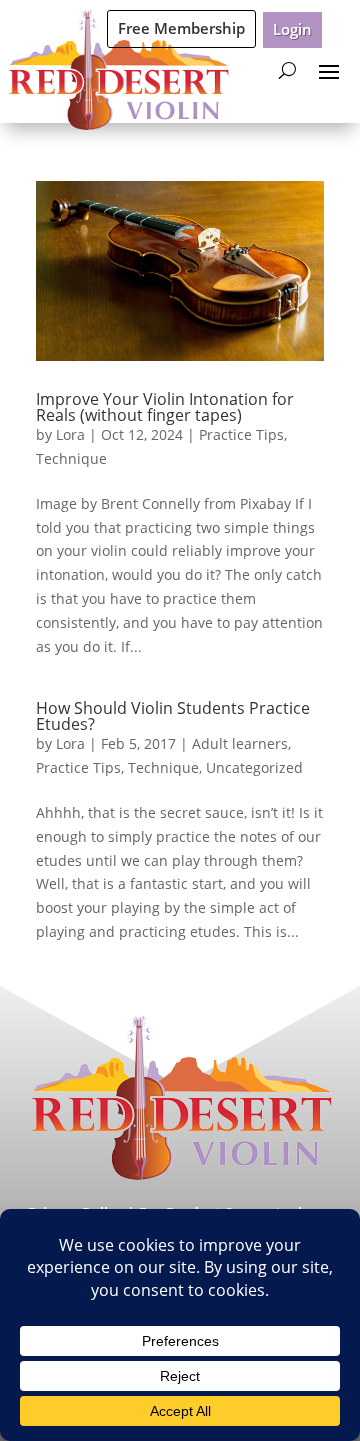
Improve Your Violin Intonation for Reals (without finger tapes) (165, 407)
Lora (70, 434)
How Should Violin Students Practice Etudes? (173, 716)
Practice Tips (241, 434)
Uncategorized (254, 767)
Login (292, 29)
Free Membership (181, 28)
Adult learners (240, 743)
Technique (71, 458)
